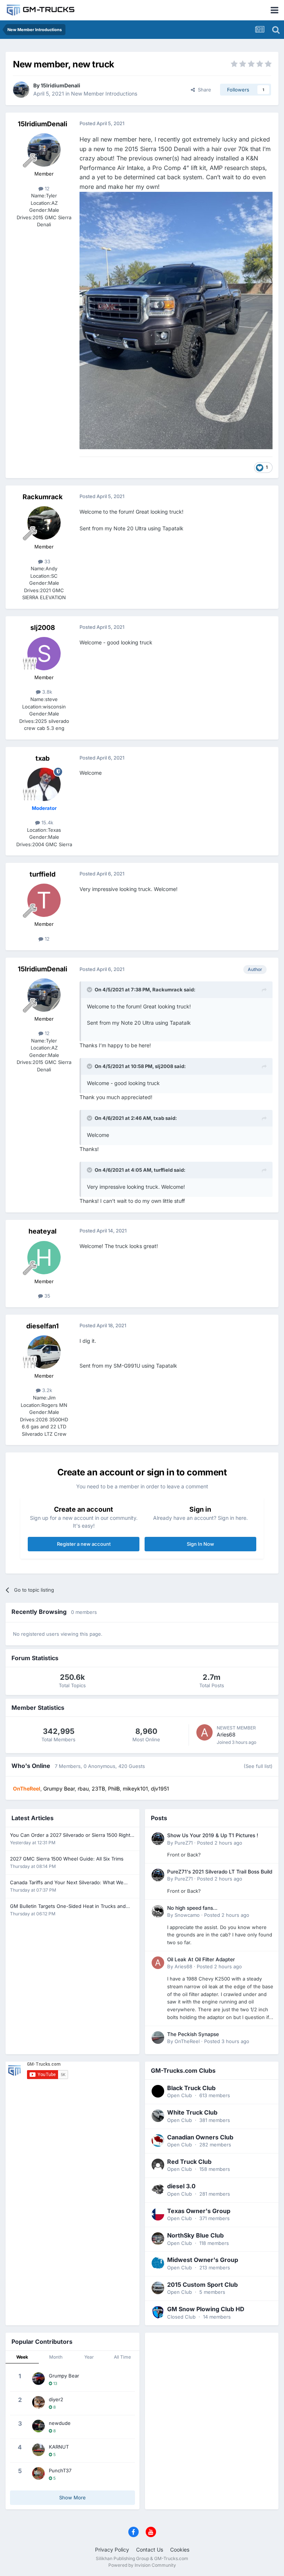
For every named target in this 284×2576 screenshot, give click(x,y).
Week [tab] (22, 2357)
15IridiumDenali (60, 85)
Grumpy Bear (64, 2376)
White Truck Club (192, 2112)
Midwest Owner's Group (203, 2260)
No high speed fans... (192, 1908)
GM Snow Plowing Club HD (206, 2309)
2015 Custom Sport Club (202, 2285)
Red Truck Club (189, 2162)
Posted (220, 1843)
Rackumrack (43, 497)
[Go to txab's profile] (44, 784)
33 (47, 561)
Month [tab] (56, 2357)
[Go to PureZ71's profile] (158, 1839)
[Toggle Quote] (90, 990)
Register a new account (84, 1544)
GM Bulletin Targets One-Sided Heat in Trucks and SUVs (68, 1907)
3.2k (46, 1390)
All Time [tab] (122, 2357)
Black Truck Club (191, 2088)
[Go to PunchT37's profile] (38, 2473)
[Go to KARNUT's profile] (38, 2450)
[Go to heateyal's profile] (44, 1258)
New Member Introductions (104, 94)
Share (203, 90)
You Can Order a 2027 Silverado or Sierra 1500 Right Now (70, 1836)
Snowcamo (187, 1915)
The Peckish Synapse (193, 2034)
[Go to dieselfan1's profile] (44, 1352)
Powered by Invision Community (142, 2565)
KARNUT (59, 2447)
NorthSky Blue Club (195, 2235)
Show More (72, 2497)
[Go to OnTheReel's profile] (158, 2038)
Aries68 (226, 1734)
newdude (60, 2423)
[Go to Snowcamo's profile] (158, 1911)
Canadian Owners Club (200, 2137)
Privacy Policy (112, 2550)
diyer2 (56, 2399)
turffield (43, 874)
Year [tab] (89, 2357)
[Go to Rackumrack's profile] (44, 523)
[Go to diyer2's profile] (38, 2402)
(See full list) (258, 1766)
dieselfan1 (43, 1326)
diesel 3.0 (181, 2186)
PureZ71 (184, 1843)
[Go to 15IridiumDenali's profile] (21, 90)
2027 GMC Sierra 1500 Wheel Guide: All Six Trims (67, 1859)
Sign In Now (200, 1544)
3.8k (46, 692)
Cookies (180, 2550)
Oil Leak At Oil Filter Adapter (201, 1959)
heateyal (43, 1231)
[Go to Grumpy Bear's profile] (38, 2379)
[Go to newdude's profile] (38, 2426)
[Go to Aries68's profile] (204, 1732)
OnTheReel (187, 2041)
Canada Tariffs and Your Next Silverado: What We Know (67, 1883)
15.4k (47, 822)
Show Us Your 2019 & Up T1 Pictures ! (213, 1835)
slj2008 (43, 628)
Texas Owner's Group (199, 2211)
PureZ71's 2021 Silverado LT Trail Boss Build (220, 1872)
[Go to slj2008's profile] (44, 654)
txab (43, 758)
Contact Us (150, 2550)
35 (47, 1296)
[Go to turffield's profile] (44, 900)
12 (46, 188)
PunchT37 (60, 2470)
